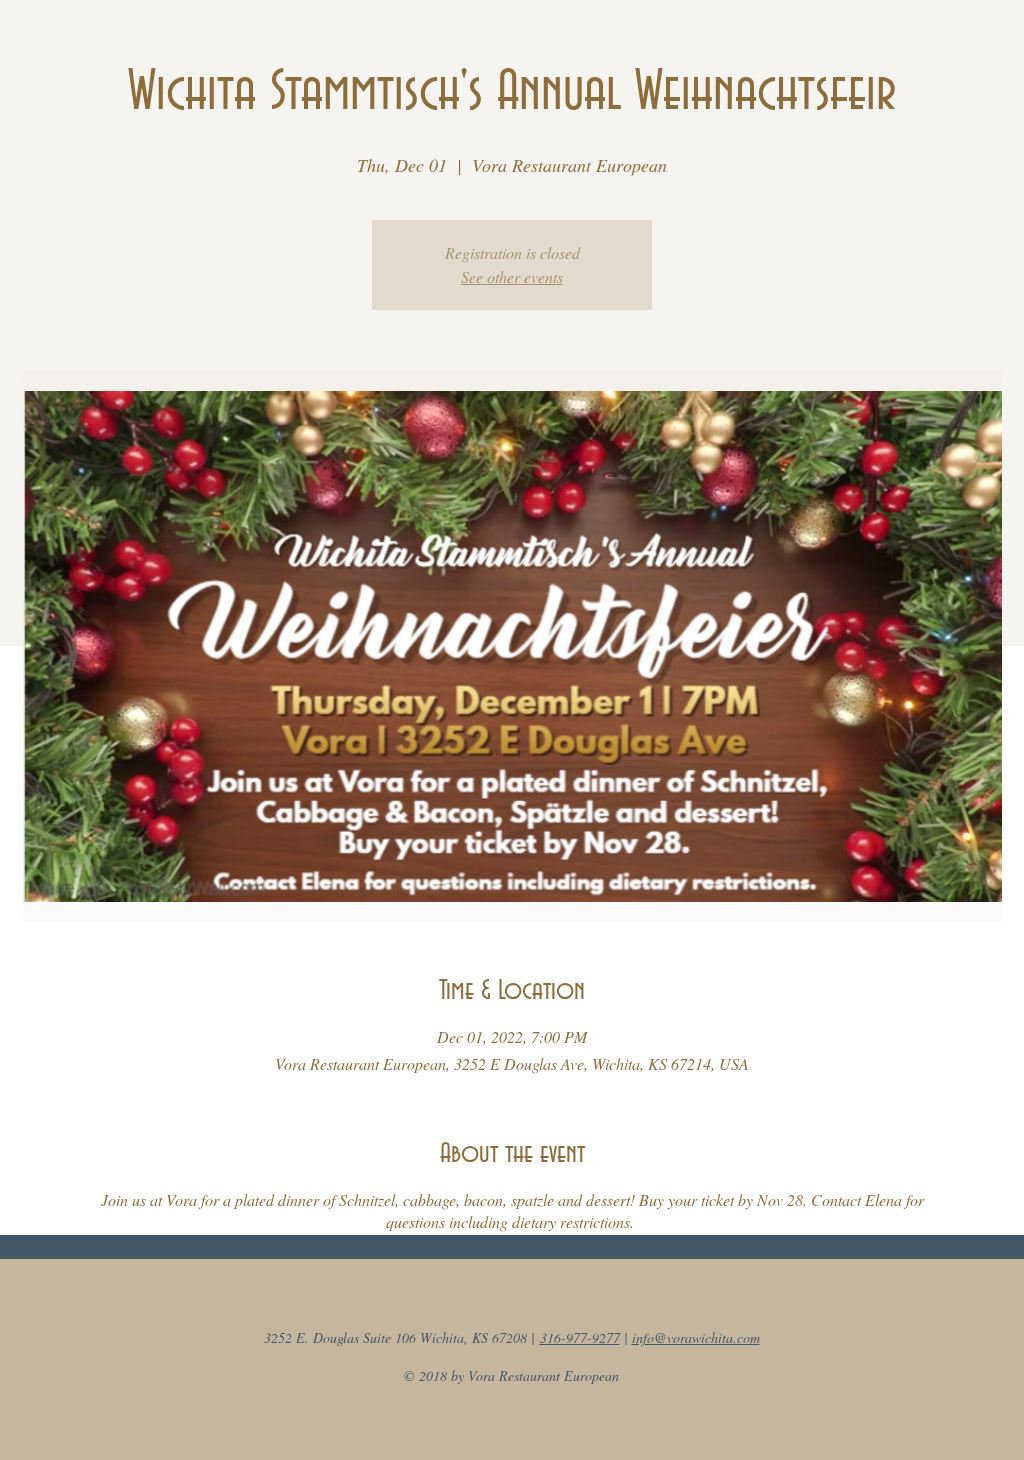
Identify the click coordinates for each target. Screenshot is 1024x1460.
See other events (512, 276)
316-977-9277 (580, 1337)
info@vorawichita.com (696, 1337)
